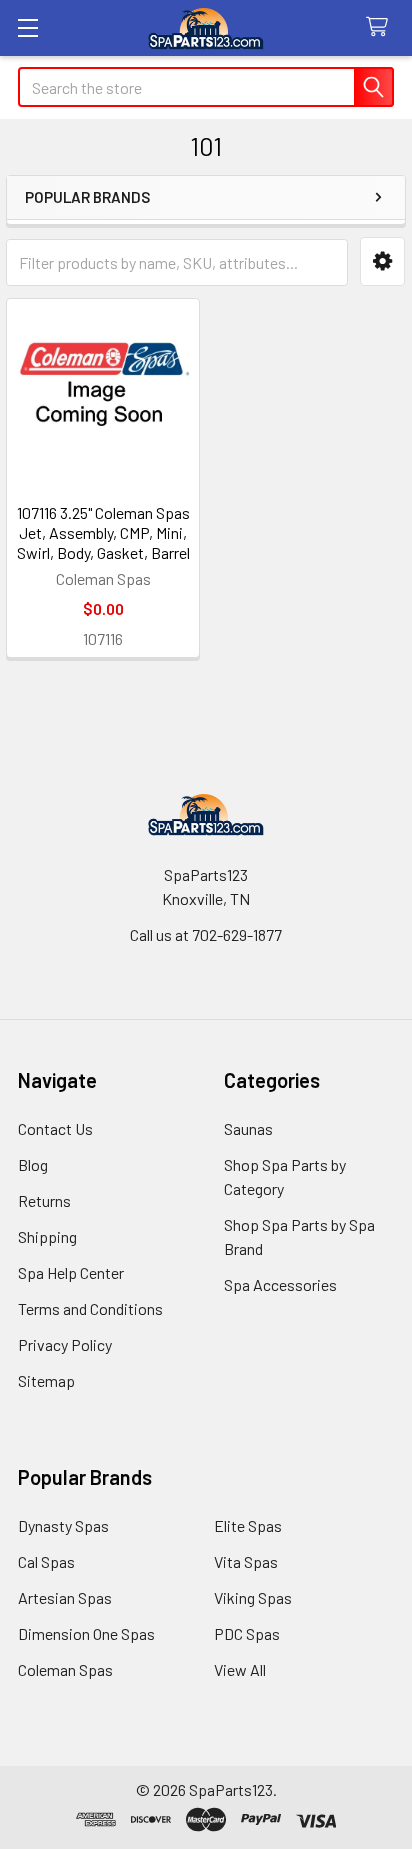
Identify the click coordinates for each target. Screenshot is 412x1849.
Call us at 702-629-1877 (206, 934)
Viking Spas (253, 1597)
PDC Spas (247, 1633)
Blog (33, 1164)
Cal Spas (46, 1561)
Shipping (47, 1236)
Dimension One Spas (86, 1633)
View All (240, 1669)
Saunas (248, 1128)
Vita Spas (246, 1561)
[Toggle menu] (27, 27)
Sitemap (46, 1380)
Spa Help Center (71, 1272)
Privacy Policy (65, 1344)
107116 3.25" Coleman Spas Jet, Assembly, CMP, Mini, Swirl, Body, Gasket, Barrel (103, 532)
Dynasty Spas (63, 1525)
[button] (382, 261)
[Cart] (381, 27)
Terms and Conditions (90, 1308)
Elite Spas (248, 1525)
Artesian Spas (65, 1597)
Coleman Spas (65, 1669)
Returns (44, 1200)
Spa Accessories (280, 1284)
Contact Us (55, 1128)
